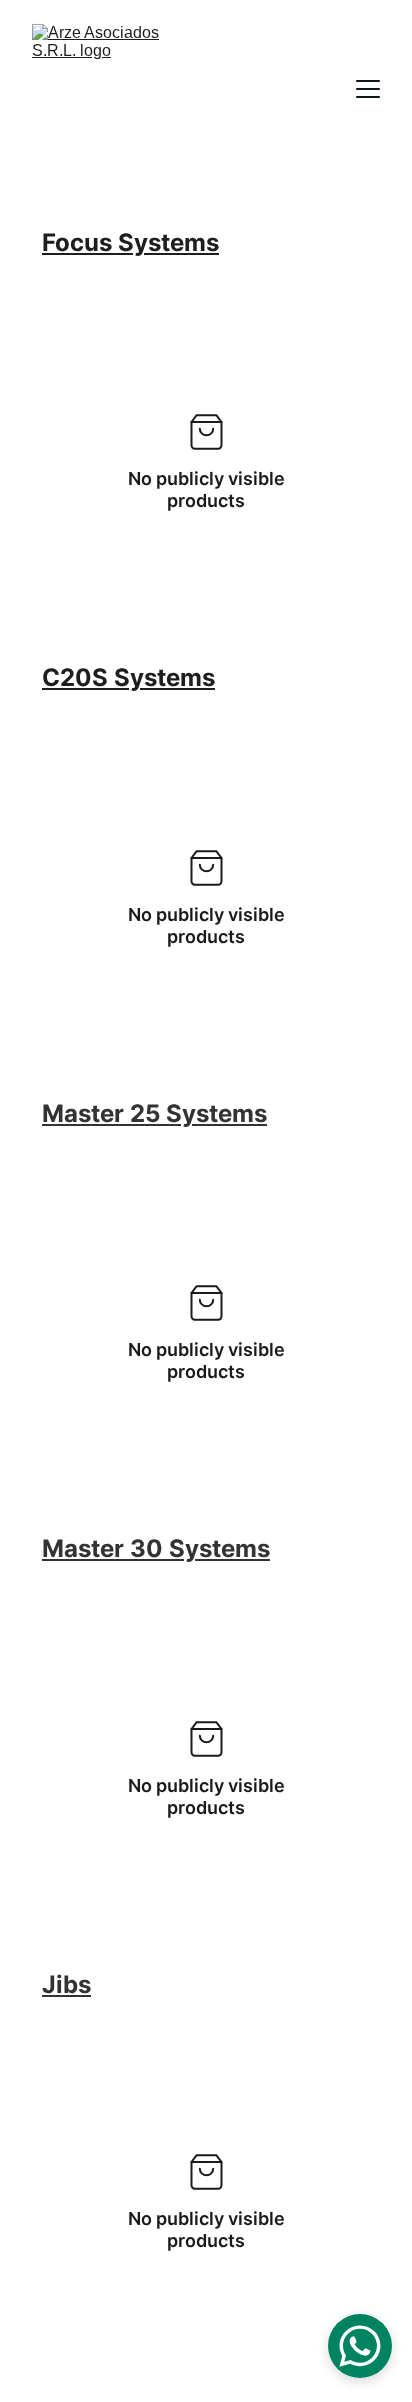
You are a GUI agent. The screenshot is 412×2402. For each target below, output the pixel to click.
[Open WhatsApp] (360, 2346)
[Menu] (368, 89)
